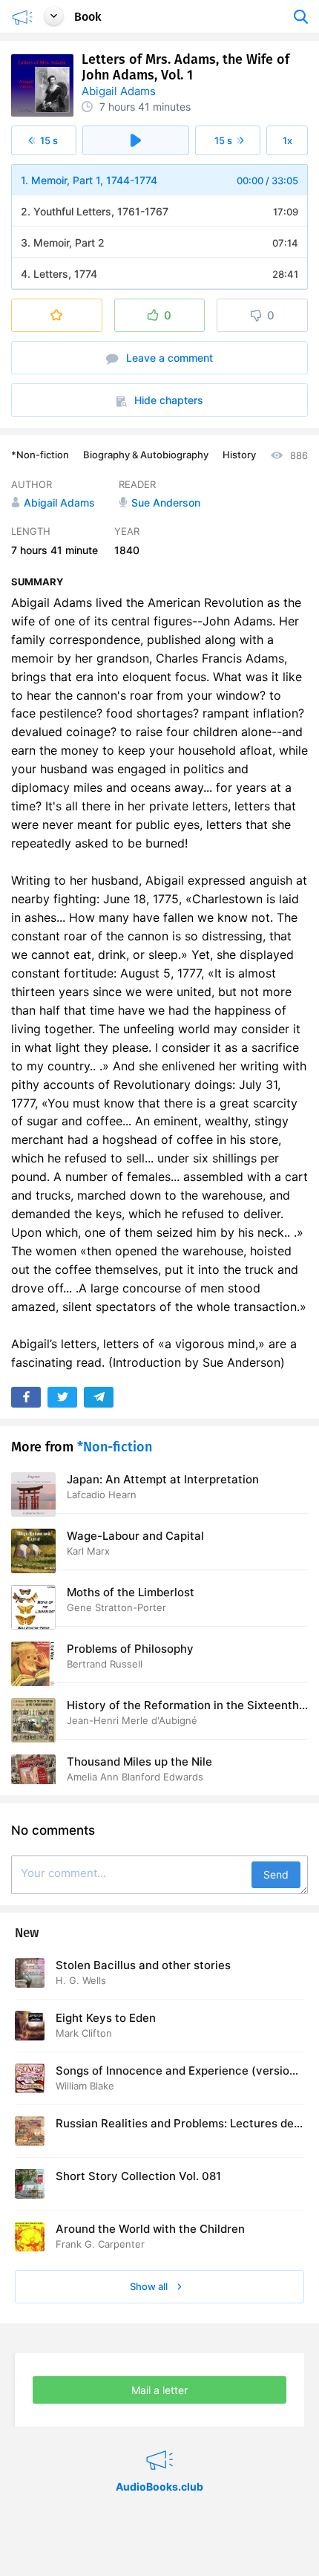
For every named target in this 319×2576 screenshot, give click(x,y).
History (239, 455)
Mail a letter (159, 2390)
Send (276, 1874)
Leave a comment (168, 358)
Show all (150, 2286)
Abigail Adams (119, 91)
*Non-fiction (40, 455)
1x (287, 140)
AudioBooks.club (159, 2442)
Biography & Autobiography (146, 455)
